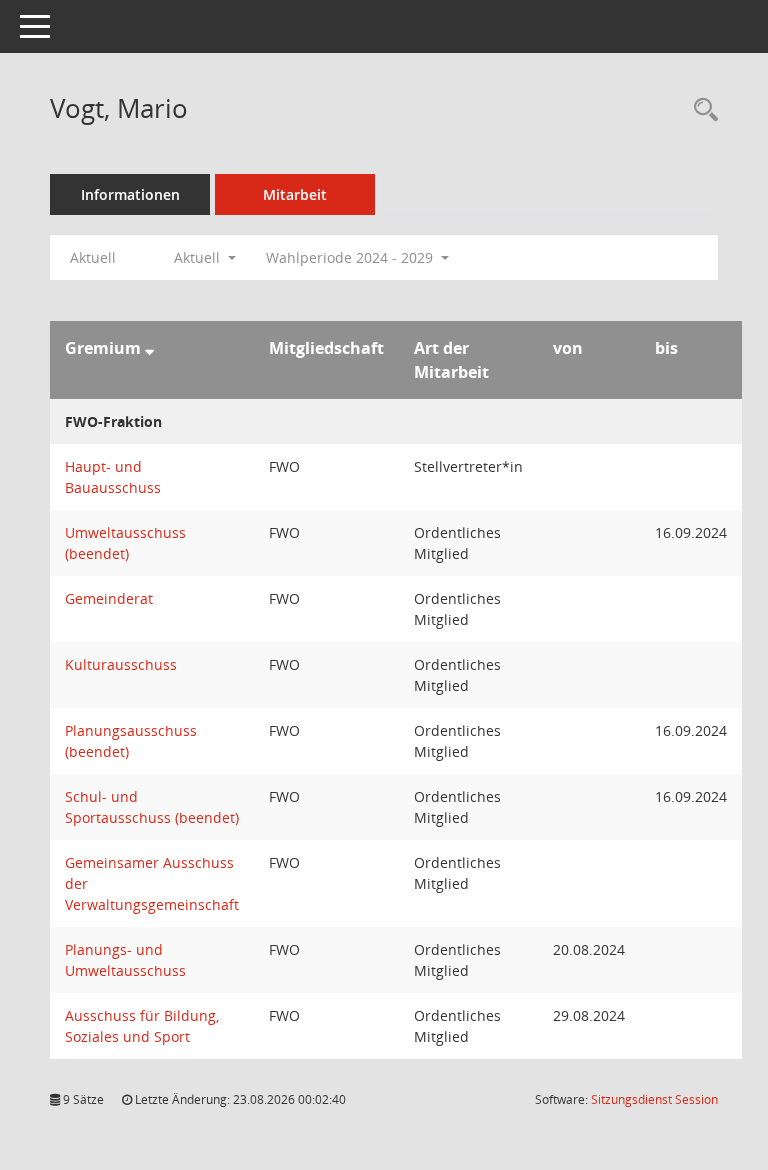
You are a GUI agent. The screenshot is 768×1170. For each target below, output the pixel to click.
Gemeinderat (109, 598)
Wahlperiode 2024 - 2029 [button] (351, 257)
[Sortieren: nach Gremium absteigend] (149, 348)
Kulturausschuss (121, 664)
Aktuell (93, 257)
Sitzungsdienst (654, 1099)
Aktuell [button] (199, 257)
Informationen (130, 194)
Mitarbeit (295, 194)
